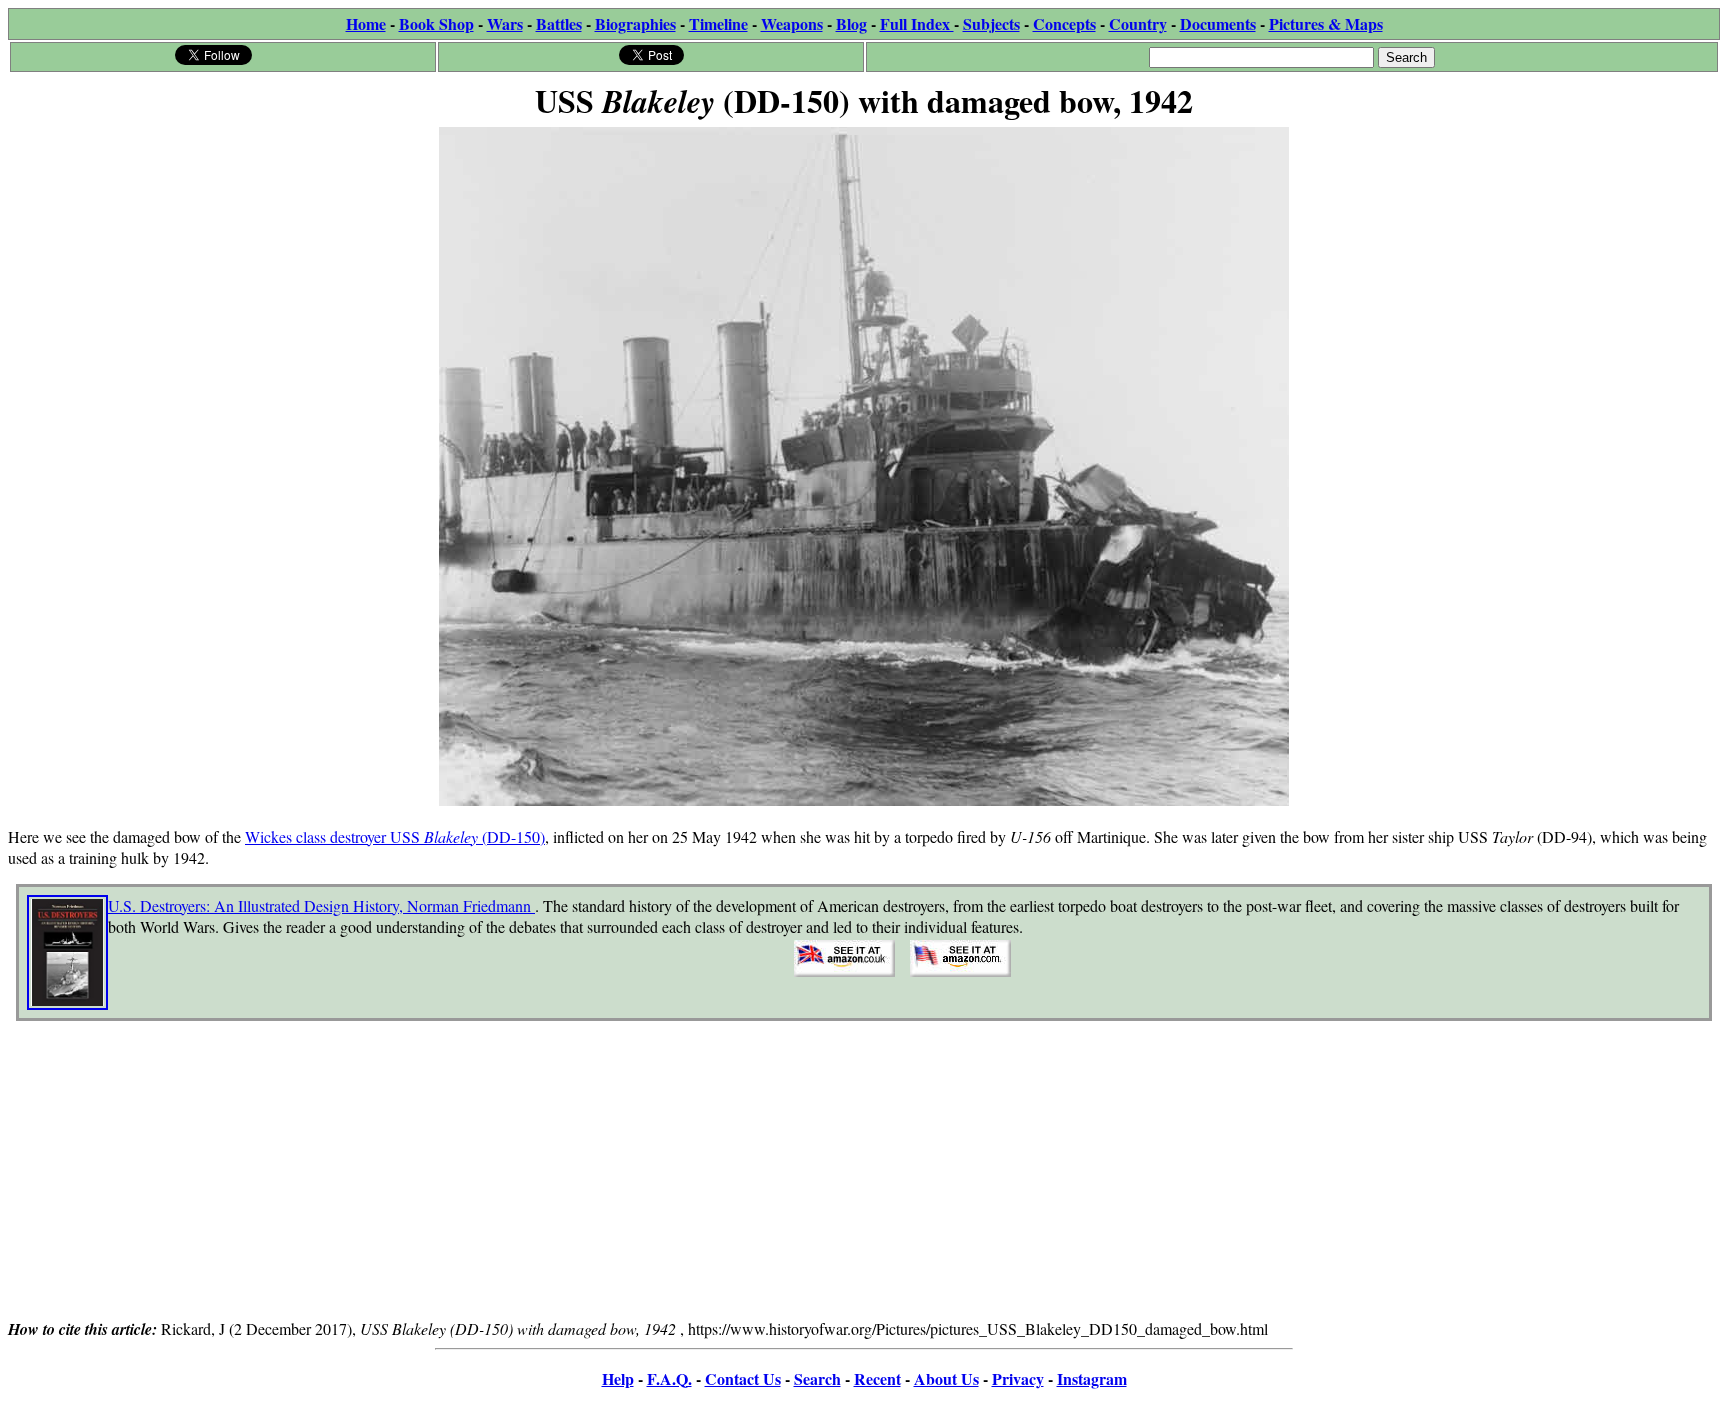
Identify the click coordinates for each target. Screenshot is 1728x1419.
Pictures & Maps (1326, 23)
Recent (877, 1378)
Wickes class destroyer (317, 836)
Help (618, 1378)
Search (817, 1378)
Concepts (1064, 23)
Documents (1218, 23)
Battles (559, 23)
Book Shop (436, 23)
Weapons (792, 23)
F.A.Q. (669, 1378)
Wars (505, 23)
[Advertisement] (864, 1177)
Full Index (917, 23)
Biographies (635, 23)
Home (366, 23)
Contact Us (743, 1378)
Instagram (1092, 1378)
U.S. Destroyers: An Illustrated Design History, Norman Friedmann (321, 905)
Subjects (991, 23)
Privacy (1018, 1378)
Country (1138, 23)
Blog (851, 23)
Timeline (718, 23)
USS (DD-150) (467, 836)
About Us (946, 1378)
